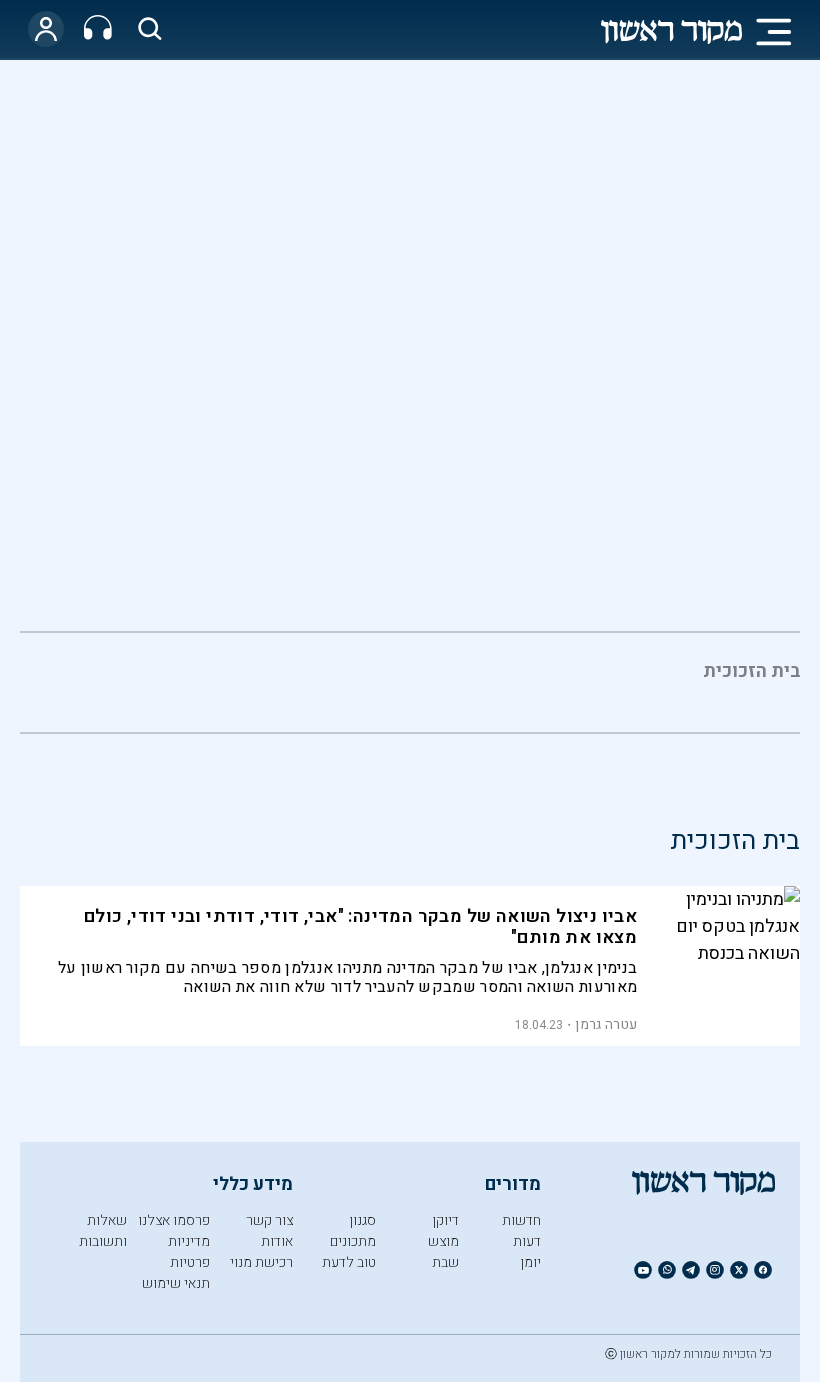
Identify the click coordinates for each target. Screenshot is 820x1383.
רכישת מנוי (261, 1262)
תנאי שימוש (176, 1283)
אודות (277, 1241)
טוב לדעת (349, 1262)
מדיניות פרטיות (189, 1252)
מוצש (443, 1241)
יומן (530, 1262)
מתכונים (353, 1241)
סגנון (362, 1220)
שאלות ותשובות (103, 1231)
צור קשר (269, 1220)
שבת (445, 1262)
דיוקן (445, 1220)
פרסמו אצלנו (174, 1220)
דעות (527, 1241)
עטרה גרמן (606, 1024)
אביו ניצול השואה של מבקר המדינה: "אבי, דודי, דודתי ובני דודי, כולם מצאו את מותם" (360, 927)
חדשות (521, 1220)
